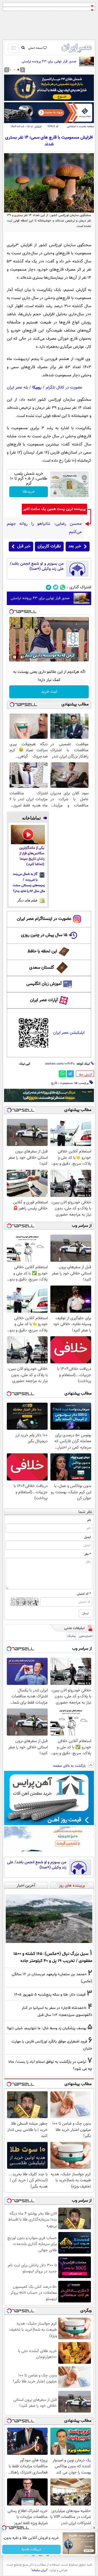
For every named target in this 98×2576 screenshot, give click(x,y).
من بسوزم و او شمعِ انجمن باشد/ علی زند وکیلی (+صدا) (37, 566)
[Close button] (94, 2528)
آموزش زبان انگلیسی (44, 984)
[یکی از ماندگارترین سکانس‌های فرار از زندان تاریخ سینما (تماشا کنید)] (28, 834)
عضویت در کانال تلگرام (64, 388)
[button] (18, 70)
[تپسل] (11, 612)
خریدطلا (29, 492)
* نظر (88, 1554)
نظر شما (85, 1512)
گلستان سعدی (42, 968)
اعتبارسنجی (86, 1636)
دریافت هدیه (31, 2549)
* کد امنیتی (84, 1594)
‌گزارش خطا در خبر (85, 1075)
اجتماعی (71, 126)
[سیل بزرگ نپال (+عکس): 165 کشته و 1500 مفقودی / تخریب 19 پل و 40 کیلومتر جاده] (49, 1919)
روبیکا (37, 388)
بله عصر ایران (17, 388)
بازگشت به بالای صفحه (70, 1766)
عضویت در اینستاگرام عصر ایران (44, 919)
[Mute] (22, 657)
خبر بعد (75, 546)
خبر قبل (24, 546)
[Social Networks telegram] (49, 587)
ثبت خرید (49, 692)
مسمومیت (66, 1083)
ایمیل (88, 1537)
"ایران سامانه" (39, 2570)
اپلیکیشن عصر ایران (69, 1033)
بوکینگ (71, 1636)
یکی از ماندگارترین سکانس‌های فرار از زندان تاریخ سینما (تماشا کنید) (32, 856)
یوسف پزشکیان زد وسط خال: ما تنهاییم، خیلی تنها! (47, 2028)
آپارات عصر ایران (44, 1000)
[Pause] (15, 657)
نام (89, 1520)
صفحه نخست (86, 126)
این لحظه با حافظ (42, 951)
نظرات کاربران (49, 546)
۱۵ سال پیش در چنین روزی (44, 935)
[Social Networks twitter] (56, 587)
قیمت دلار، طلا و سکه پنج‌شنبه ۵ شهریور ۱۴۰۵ (50, 1995)
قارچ (54, 1083)
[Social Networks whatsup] (63, 587)
